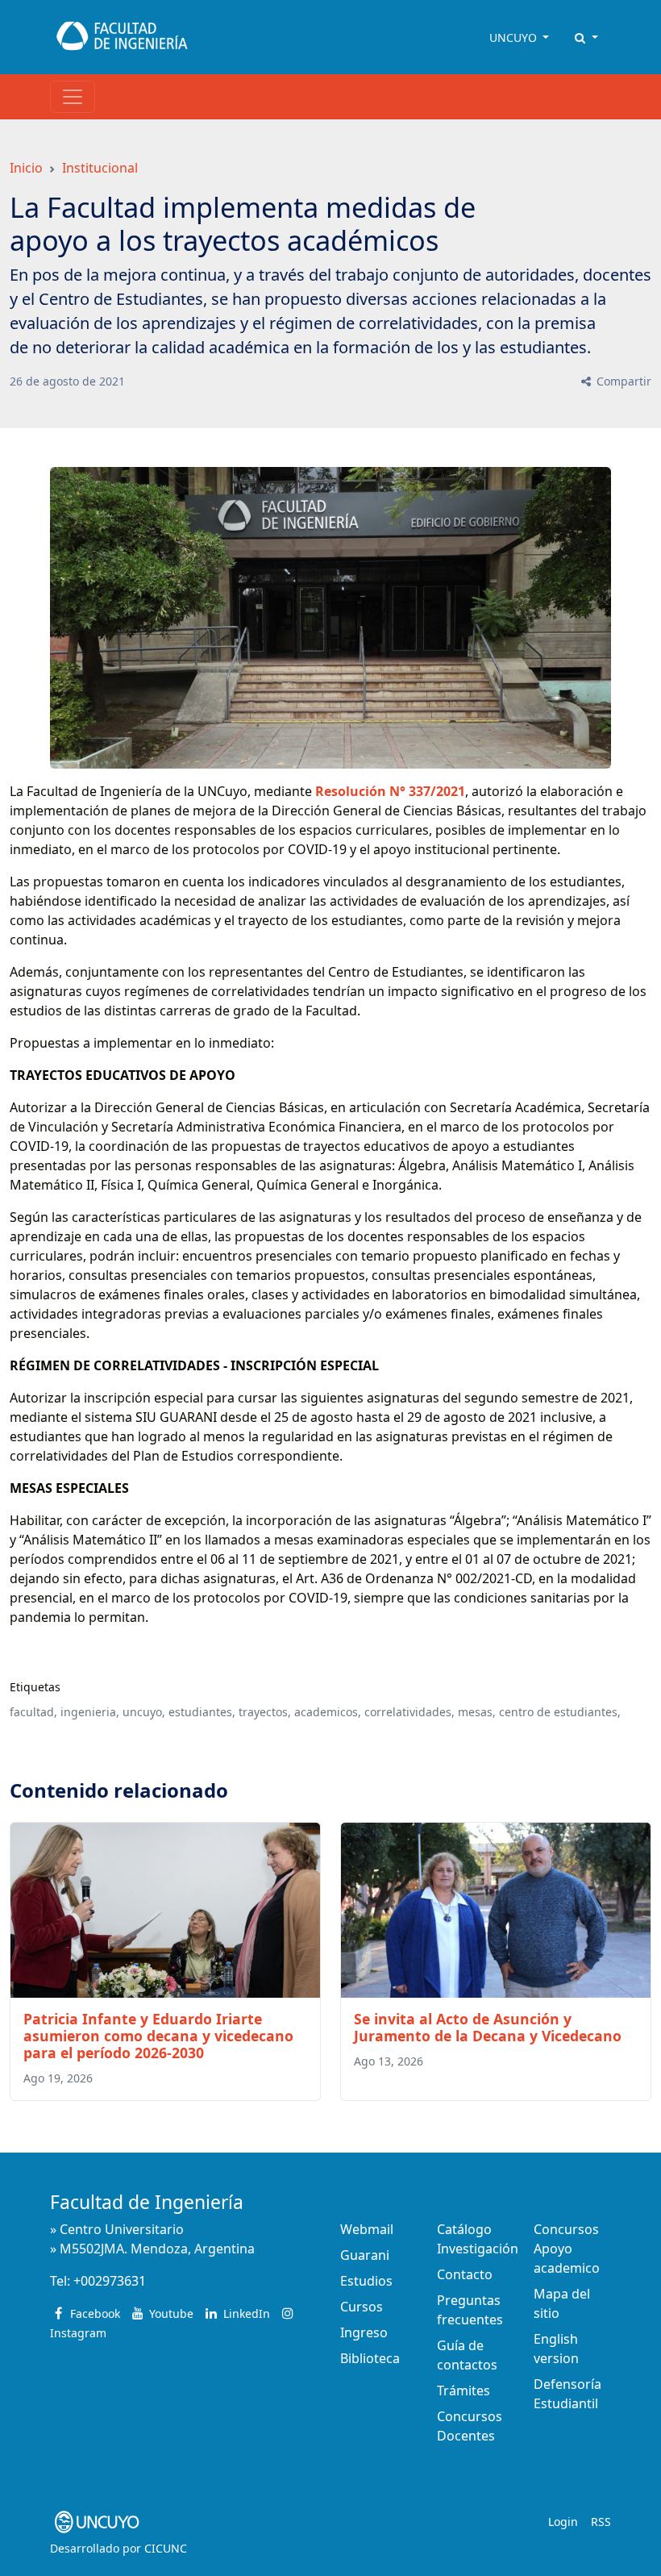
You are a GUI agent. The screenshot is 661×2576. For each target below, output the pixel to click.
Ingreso (364, 2332)
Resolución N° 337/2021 (390, 791)
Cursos (362, 2307)
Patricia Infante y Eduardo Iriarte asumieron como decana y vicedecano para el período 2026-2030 (158, 2036)
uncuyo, (144, 1712)
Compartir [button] (622, 381)
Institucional (100, 168)
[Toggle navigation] (73, 97)
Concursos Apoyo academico (567, 2249)
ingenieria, (90, 1712)
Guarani (365, 2255)
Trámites (464, 2391)
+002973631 (110, 2281)
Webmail (367, 2229)
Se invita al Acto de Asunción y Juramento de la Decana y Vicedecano (488, 2027)
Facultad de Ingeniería (147, 2202)
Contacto (465, 2274)
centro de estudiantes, (560, 1712)
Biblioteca (370, 2358)
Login (563, 2522)
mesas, (477, 1712)
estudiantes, (202, 1712)
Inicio (26, 168)
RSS (601, 2522)
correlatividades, (409, 1712)
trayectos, (265, 1712)
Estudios (366, 2281)
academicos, (328, 1712)
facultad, (33, 1712)
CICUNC (166, 2548)
